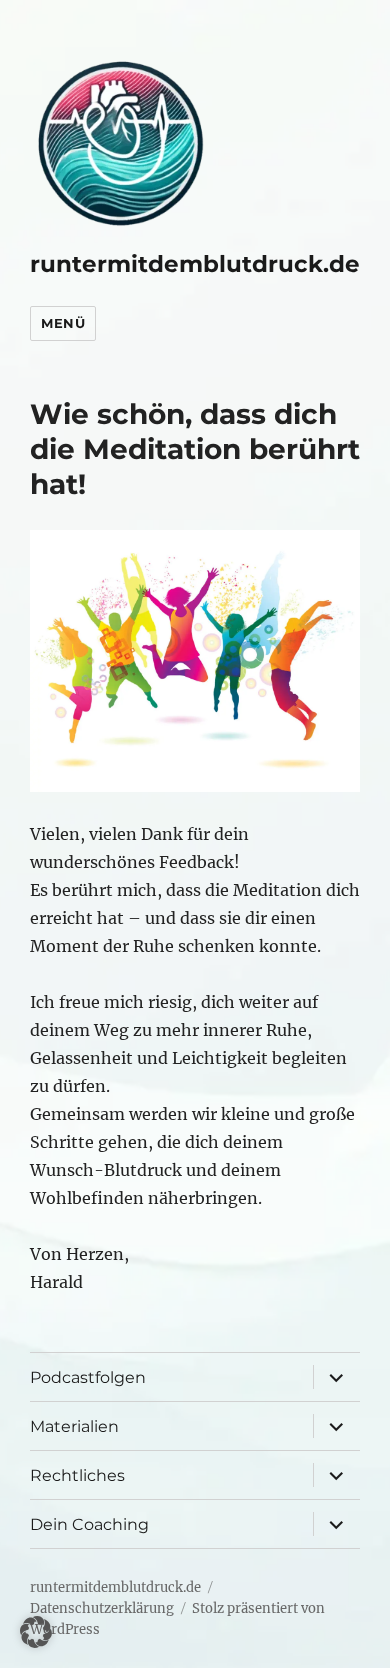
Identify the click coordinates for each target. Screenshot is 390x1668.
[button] (36, 1632)
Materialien (74, 1426)
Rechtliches (77, 1475)
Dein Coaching (89, 1524)
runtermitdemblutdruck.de (195, 264)
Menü (63, 323)
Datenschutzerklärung (102, 1608)
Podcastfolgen (88, 1377)
